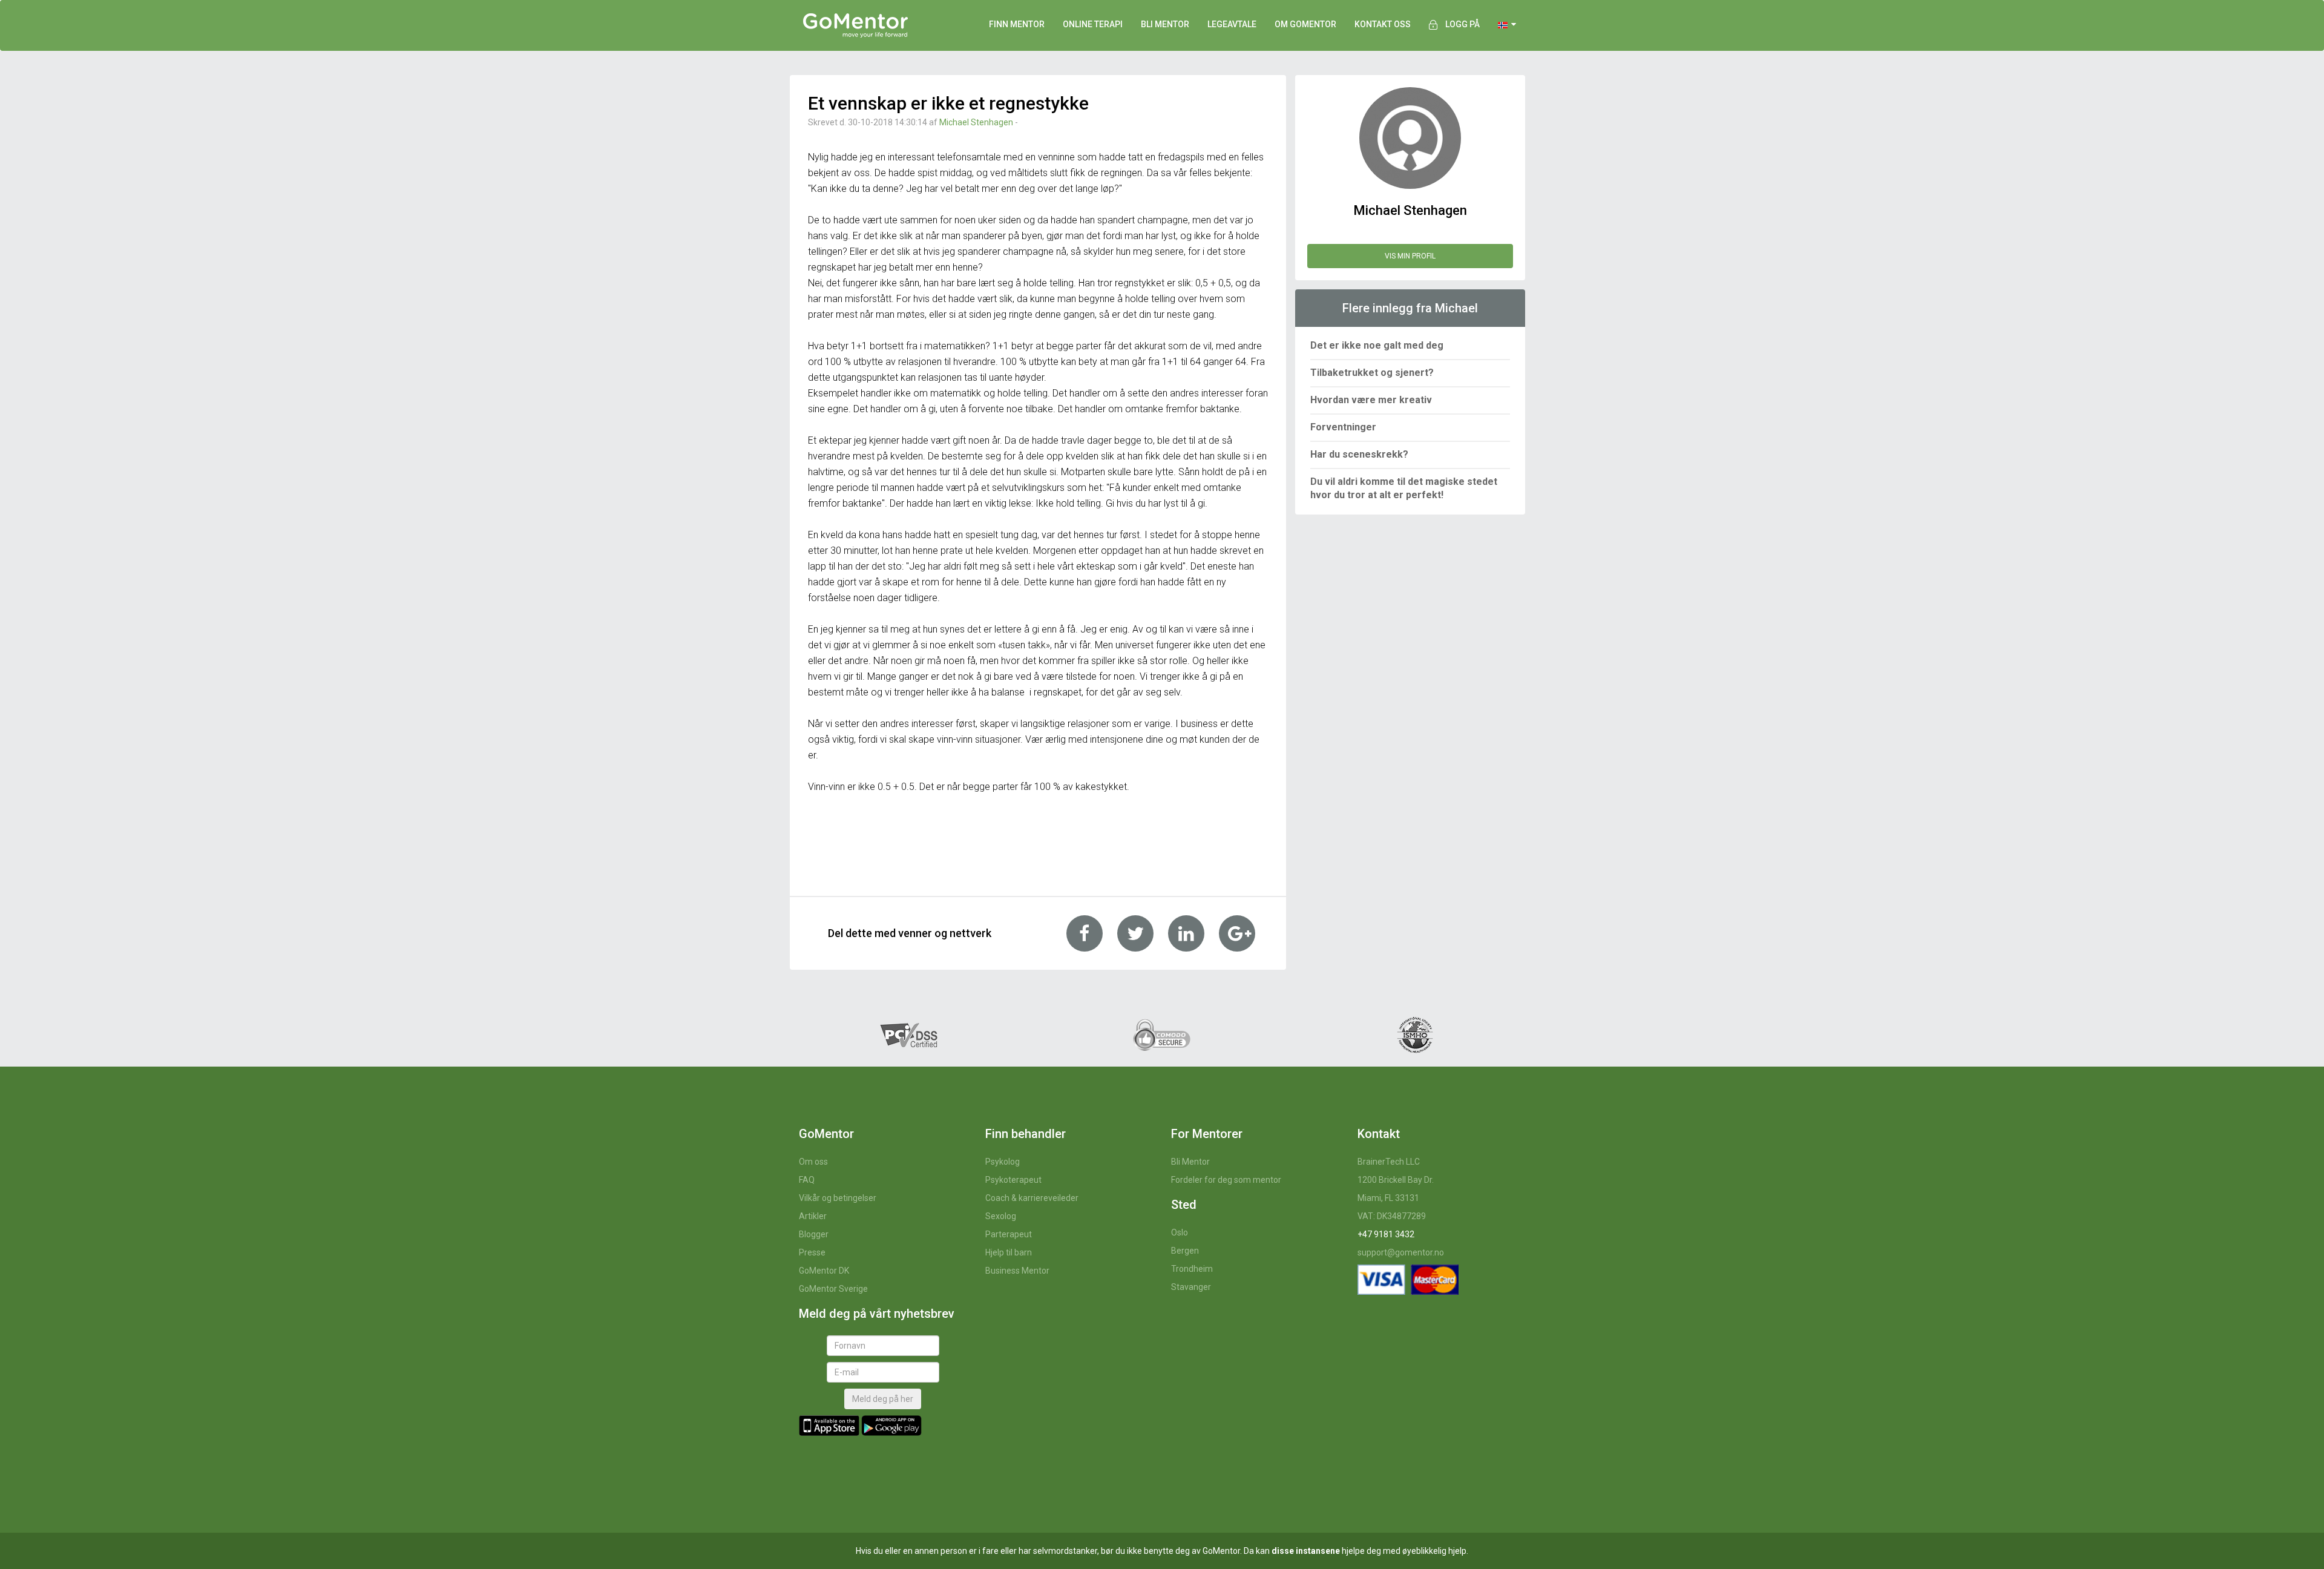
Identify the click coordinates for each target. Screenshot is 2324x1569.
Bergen (1185, 1251)
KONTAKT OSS (1383, 24)
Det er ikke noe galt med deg (1377, 345)
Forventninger (1343, 427)
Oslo (1180, 1232)
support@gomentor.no (1401, 1252)
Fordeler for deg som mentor (1226, 1180)
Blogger (814, 1234)
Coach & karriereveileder (1032, 1198)
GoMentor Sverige (833, 1289)
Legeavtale (1232, 24)
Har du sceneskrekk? (1359, 454)
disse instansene (1306, 1551)
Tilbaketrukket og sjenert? (1372, 373)
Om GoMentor (1305, 24)
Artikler (813, 1216)
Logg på (1462, 24)
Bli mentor (1165, 24)
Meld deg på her (883, 1399)
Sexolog (1001, 1216)
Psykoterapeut (1013, 1180)
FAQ (807, 1180)
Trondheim (1192, 1269)
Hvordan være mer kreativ (1371, 400)
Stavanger (1191, 1287)
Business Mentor (1017, 1271)
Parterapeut (1009, 1234)
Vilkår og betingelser (838, 1198)
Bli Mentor (1190, 1162)
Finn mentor (1017, 24)
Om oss (813, 1162)
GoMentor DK (824, 1271)
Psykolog (1003, 1162)
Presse (812, 1252)
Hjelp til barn (1009, 1252)
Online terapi (1093, 24)
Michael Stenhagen (976, 122)
